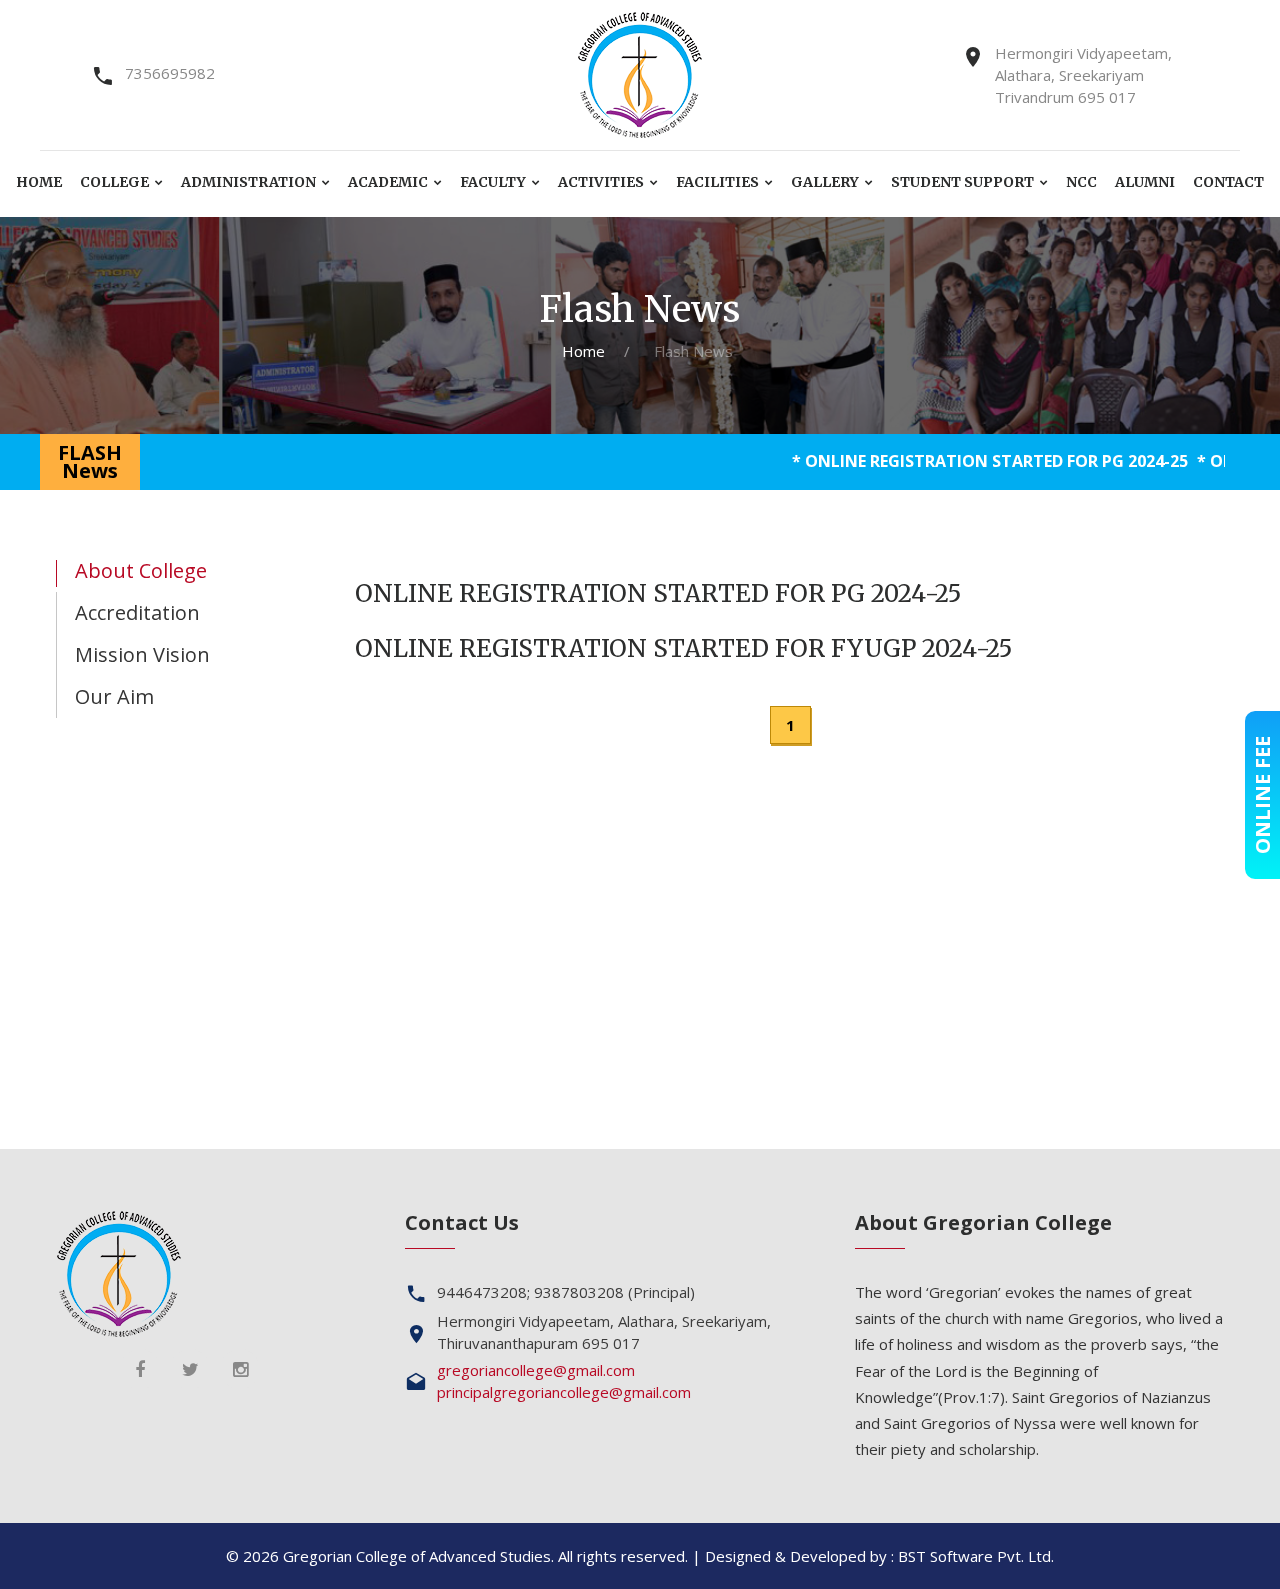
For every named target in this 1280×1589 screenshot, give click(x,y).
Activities (601, 182)
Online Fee (1262, 795)
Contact (1228, 182)
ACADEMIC (388, 182)
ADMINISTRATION (248, 182)
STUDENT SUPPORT (962, 182)
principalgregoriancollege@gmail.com (564, 1392)
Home (39, 182)
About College (141, 570)
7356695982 (170, 73)
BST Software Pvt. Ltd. (976, 1556)
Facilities (717, 182)
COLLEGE (114, 182)
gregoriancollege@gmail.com (536, 1370)
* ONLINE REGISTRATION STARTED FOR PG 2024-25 (952, 461)
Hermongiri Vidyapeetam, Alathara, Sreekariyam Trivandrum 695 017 (1083, 75)
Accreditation (137, 612)
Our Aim (114, 696)
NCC (1081, 182)
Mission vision (142, 654)
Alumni (1145, 182)
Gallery (825, 182)
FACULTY (493, 182)
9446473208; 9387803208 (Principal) (566, 1292)
